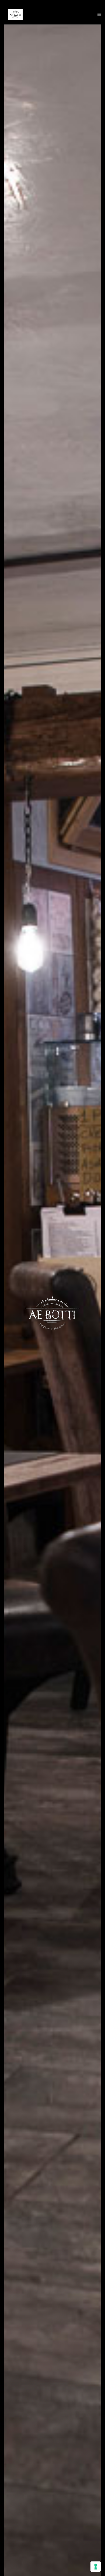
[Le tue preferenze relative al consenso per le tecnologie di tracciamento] (96, 2567)
